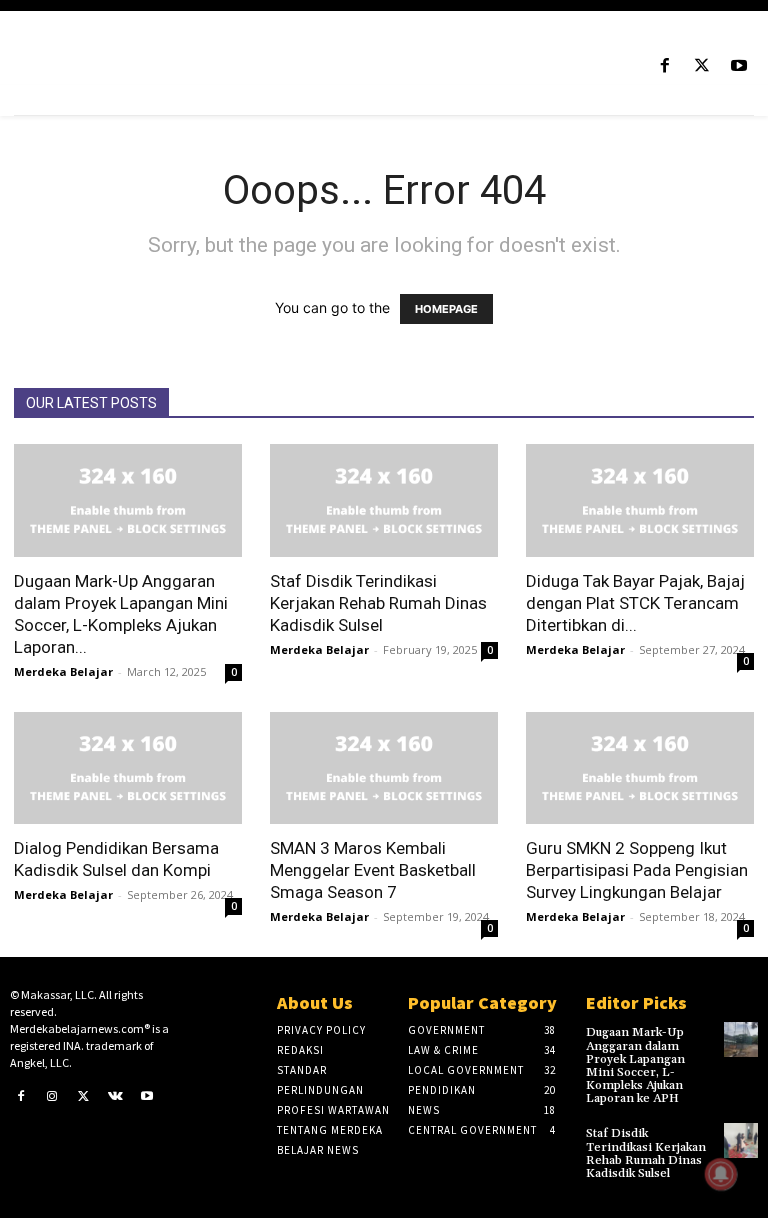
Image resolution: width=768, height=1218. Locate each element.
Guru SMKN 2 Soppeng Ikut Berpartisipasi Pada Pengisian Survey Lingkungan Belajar (637, 870)
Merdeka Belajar (63, 671)
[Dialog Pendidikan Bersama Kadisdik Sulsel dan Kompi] (128, 768)
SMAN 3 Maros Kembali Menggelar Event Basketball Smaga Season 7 (373, 870)
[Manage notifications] (721, 1174)
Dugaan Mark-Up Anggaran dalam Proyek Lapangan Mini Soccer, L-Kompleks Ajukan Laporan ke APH (635, 1065)
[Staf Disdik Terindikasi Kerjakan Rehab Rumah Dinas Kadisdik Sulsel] (384, 500)
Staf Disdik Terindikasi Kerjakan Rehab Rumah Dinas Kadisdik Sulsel (378, 603)
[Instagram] (53, 1097)
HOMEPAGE (446, 309)
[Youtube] (739, 66)
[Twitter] (702, 66)
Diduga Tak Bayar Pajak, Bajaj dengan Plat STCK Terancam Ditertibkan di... (635, 603)
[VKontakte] (116, 1097)
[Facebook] (664, 66)
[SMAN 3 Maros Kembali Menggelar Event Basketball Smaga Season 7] (384, 768)
